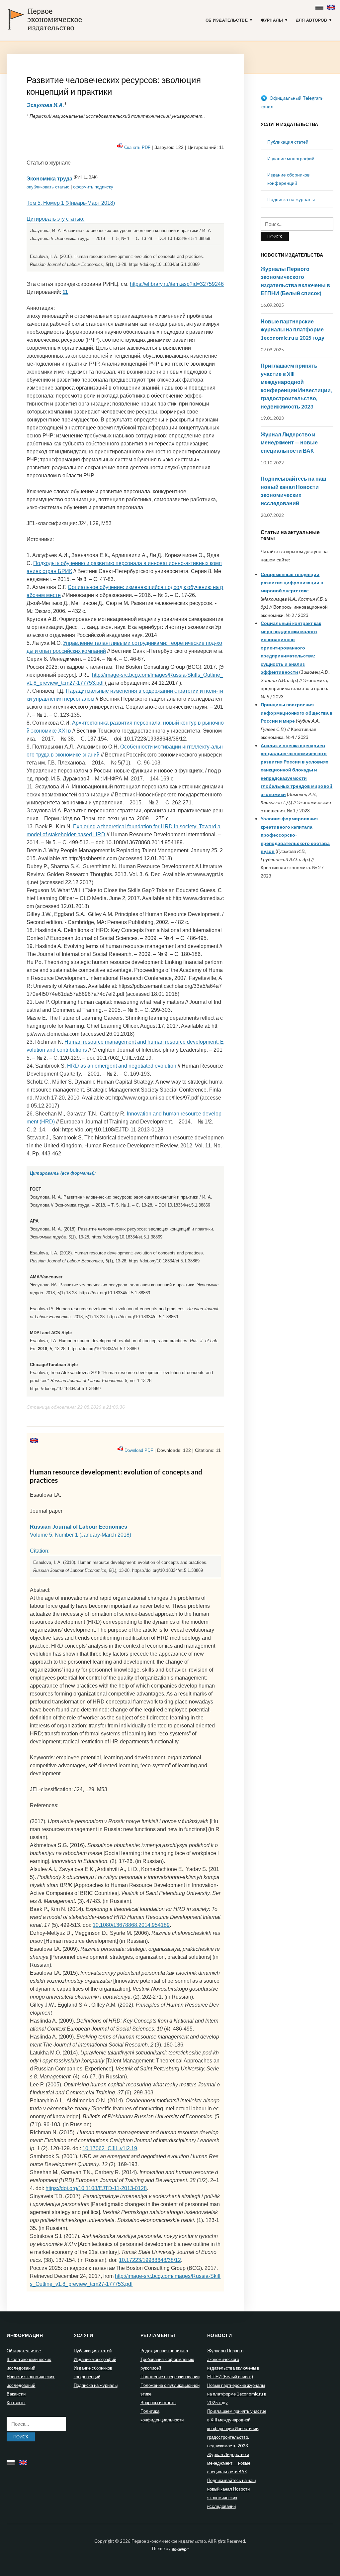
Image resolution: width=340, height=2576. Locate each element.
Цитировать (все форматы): (63, 1173)
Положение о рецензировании (170, 2377)
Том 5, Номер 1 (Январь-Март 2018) (71, 203)
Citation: (40, 1551)
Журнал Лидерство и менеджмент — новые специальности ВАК (289, 442)
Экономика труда (49, 179)
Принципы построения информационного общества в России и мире (297, 713)
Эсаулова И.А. (45, 105)
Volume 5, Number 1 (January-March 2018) (81, 1535)
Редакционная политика (164, 2351)
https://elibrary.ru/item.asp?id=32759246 (177, 284)
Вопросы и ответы (158, 2402)
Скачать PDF (137, 147)
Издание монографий (291, 158)
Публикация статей (288, 142)
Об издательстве (227, 20)
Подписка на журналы (291, 199)
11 (65, 292)
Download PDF (139, 1450)
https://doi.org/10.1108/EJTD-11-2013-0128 (96, 2188)
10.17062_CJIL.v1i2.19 (110, 2148)
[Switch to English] (332, 6)
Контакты (16, 2402)
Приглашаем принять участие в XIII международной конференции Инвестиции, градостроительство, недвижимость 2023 (237, 2428)
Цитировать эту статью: (55, 219)
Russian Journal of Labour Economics (79, 1527)
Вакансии (16, 2394)
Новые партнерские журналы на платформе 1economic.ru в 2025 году (293, 329)
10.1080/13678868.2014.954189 (131, 1925)
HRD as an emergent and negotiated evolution (122, 1066)
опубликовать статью (48, 187)
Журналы (272, 20)
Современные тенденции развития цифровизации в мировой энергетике (292, 582)
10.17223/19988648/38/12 (150, 2260)
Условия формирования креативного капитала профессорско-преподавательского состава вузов (295, 835)
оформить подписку (93, 187)
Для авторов (312, 20)
